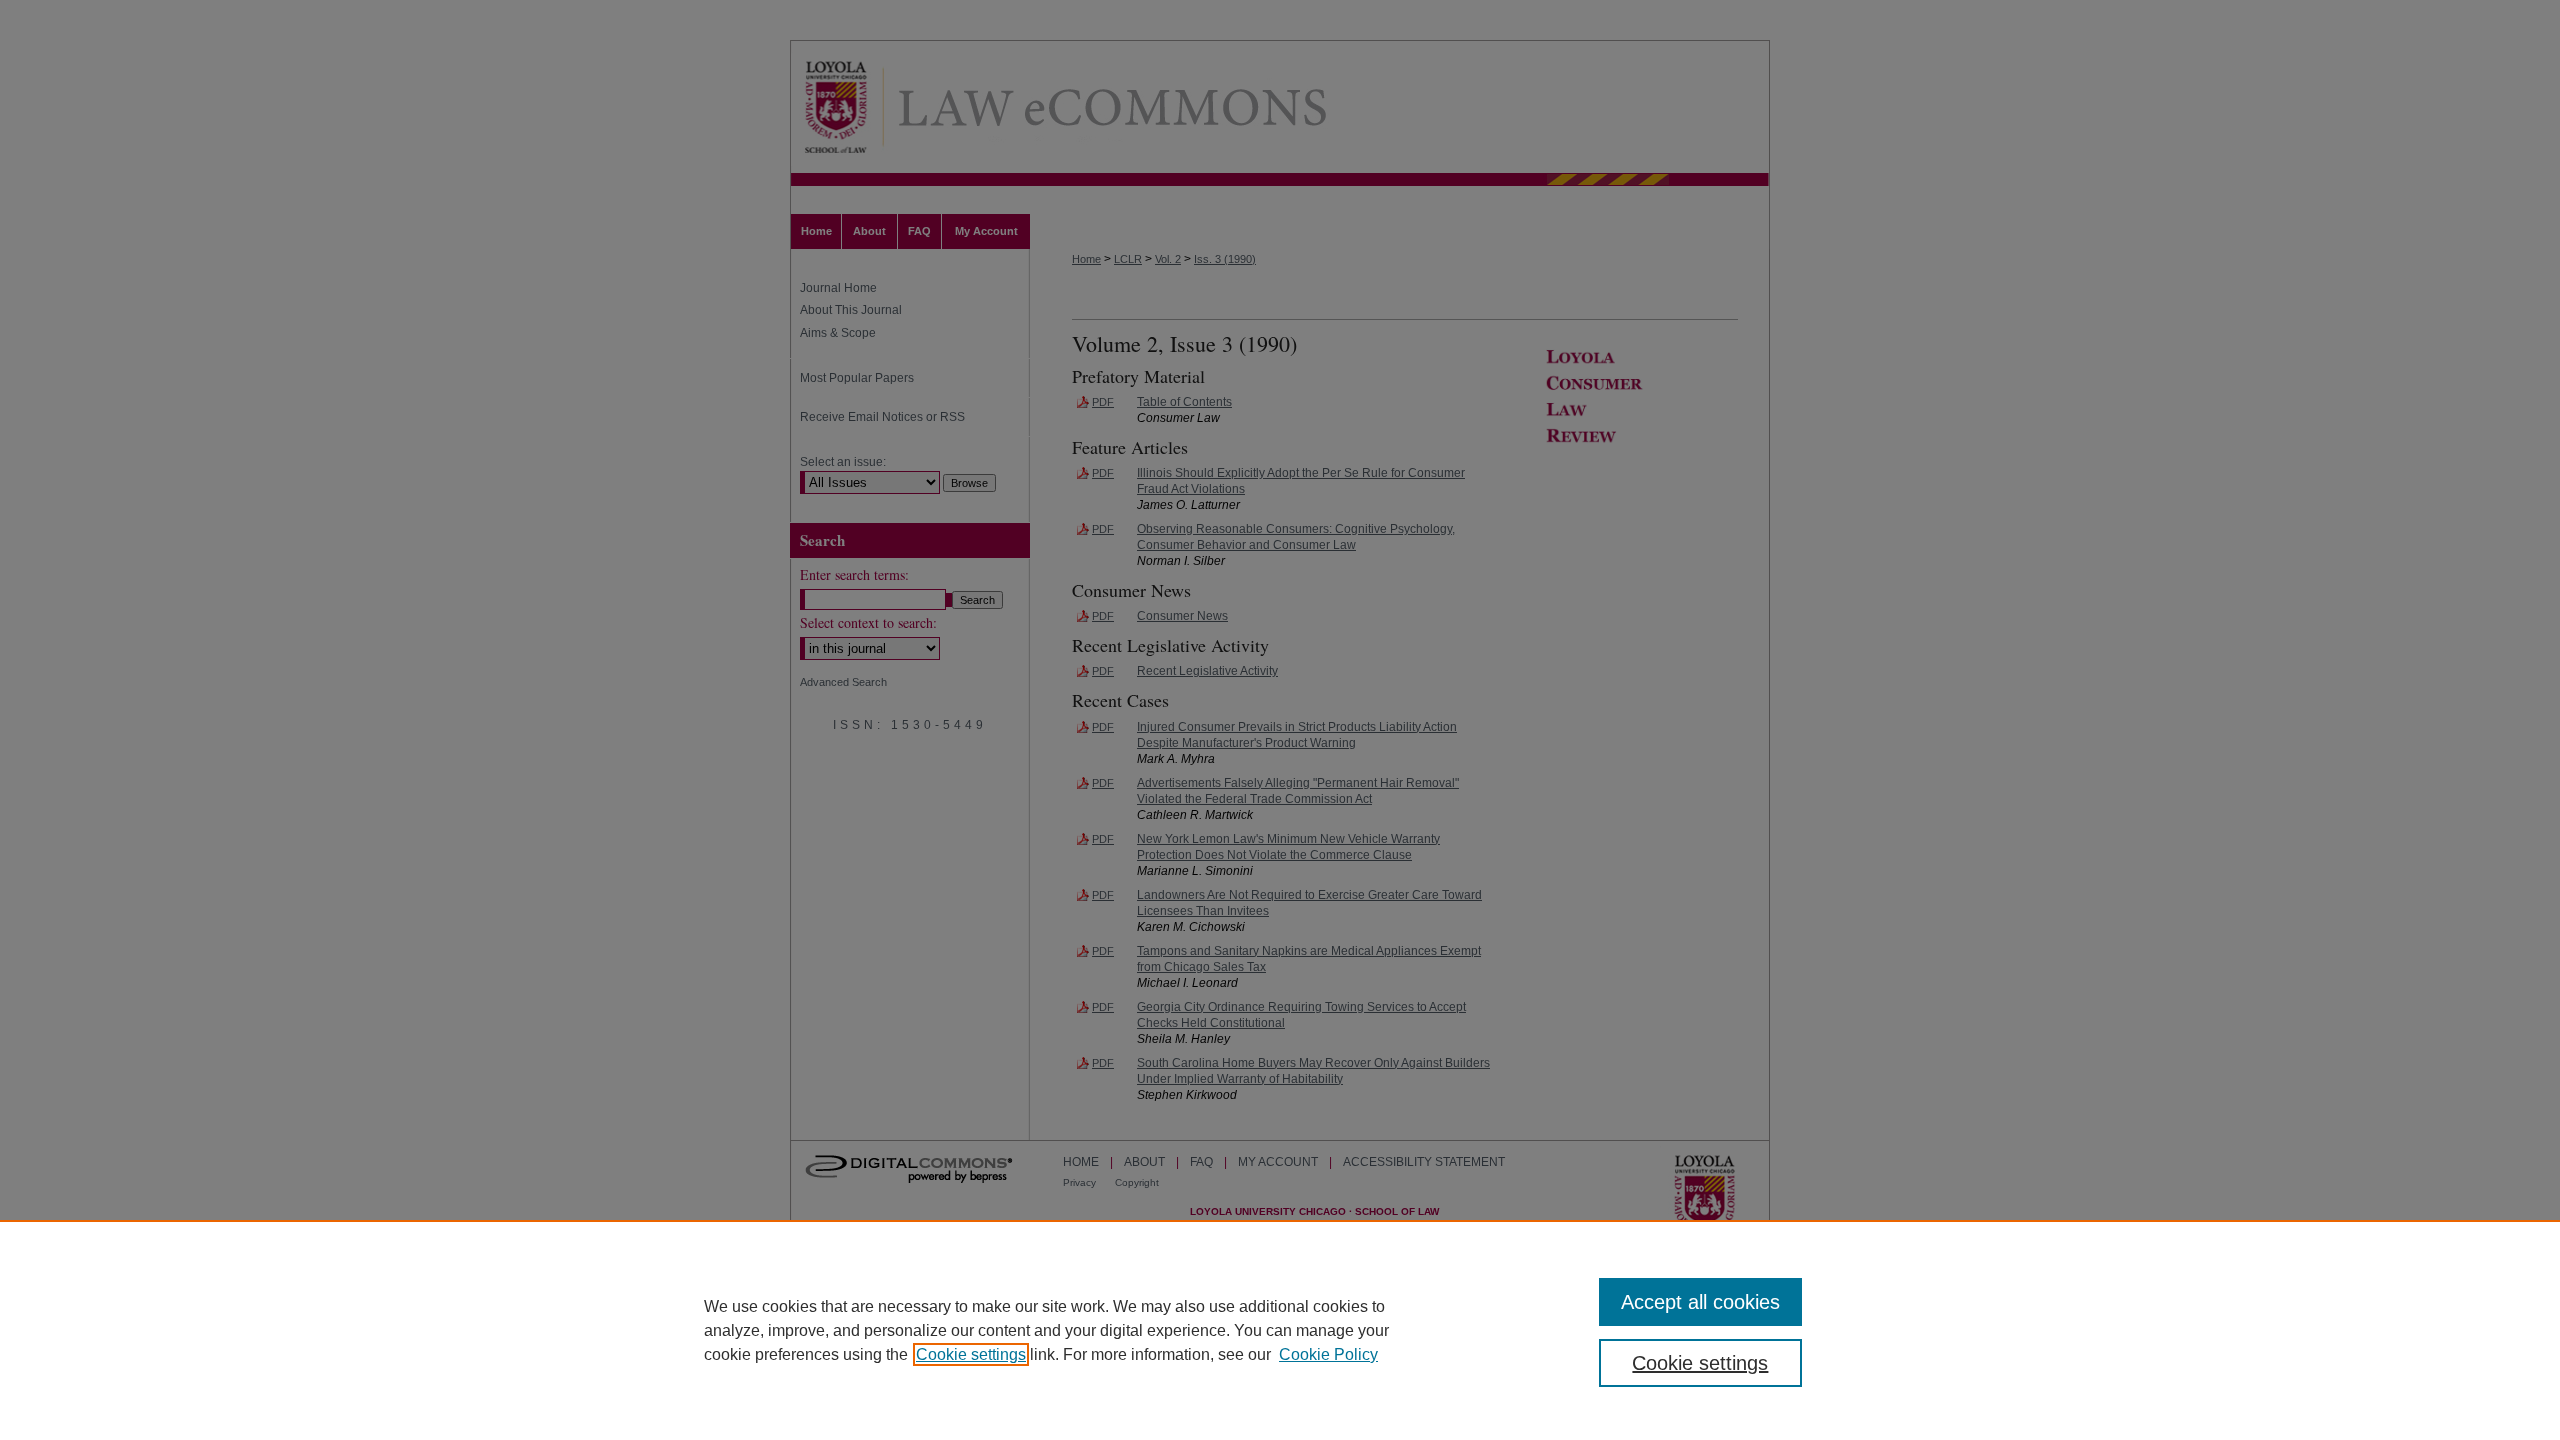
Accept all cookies (1700, 1302)
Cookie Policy (1328, 1354)
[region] (1280, 1330)
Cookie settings (971, 1354)
